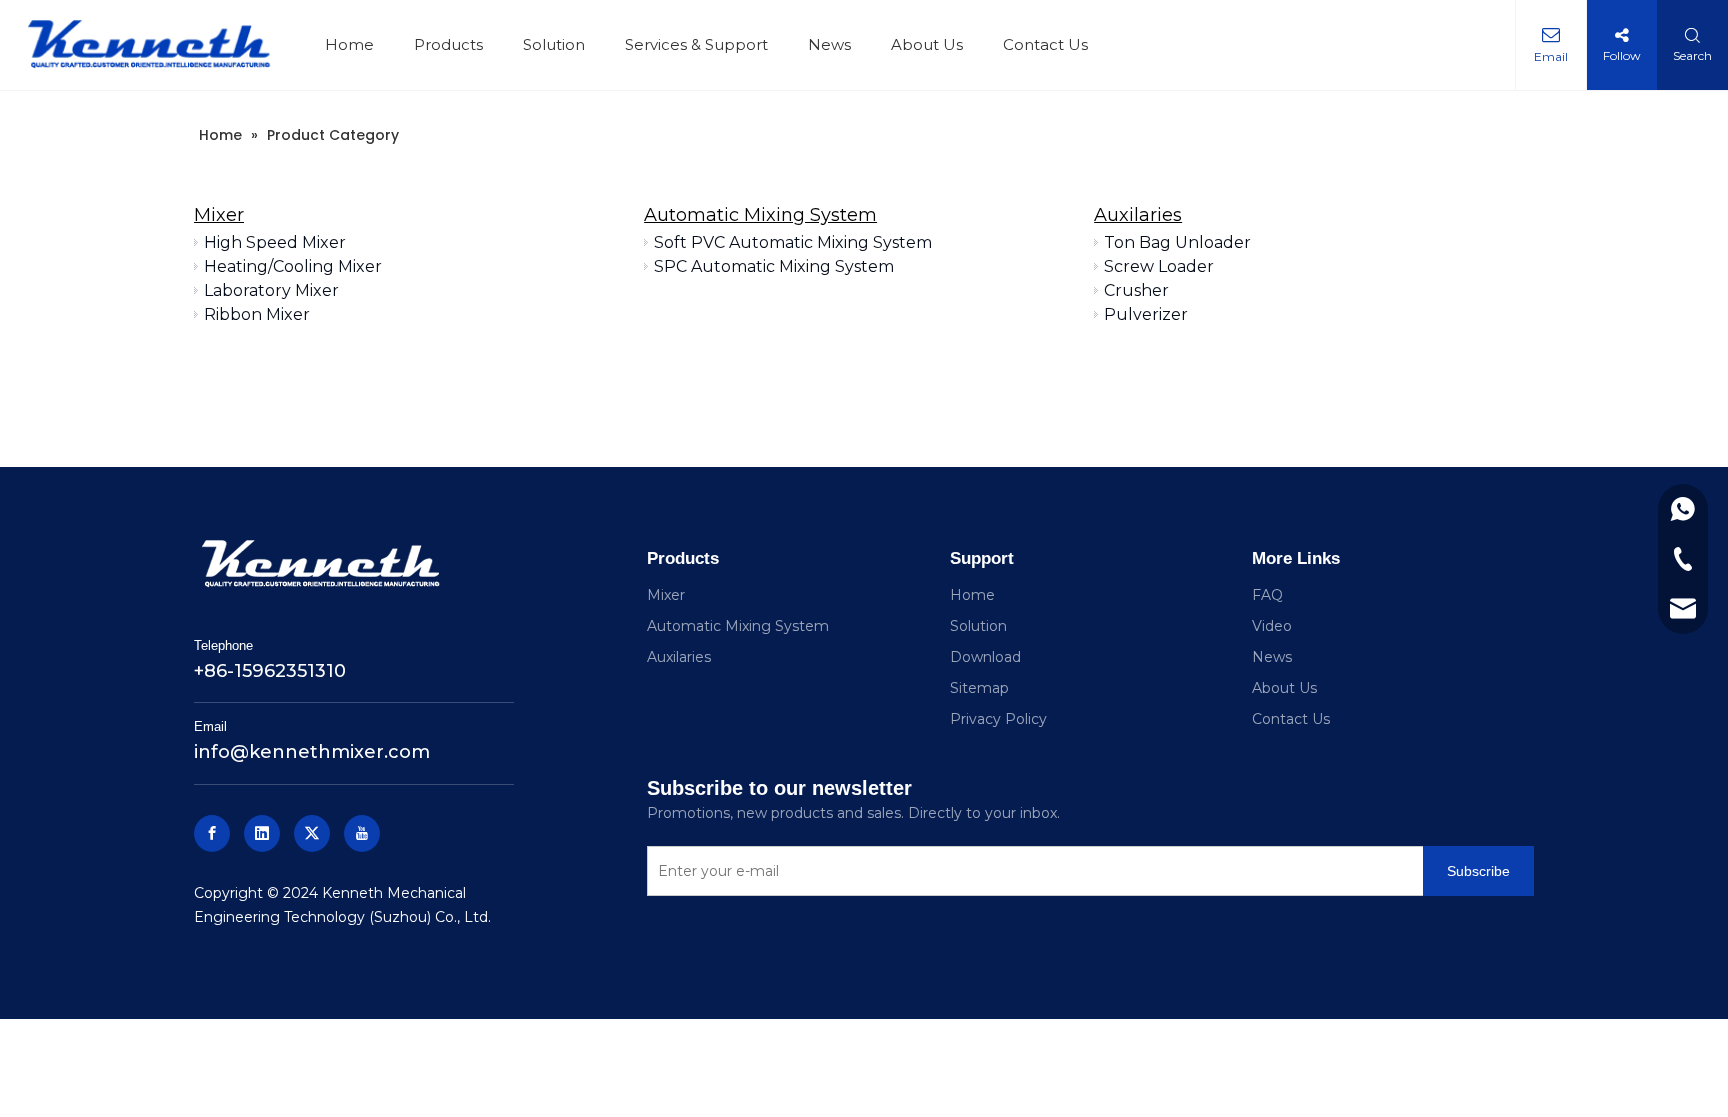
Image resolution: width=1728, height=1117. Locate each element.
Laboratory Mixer (271, 290)
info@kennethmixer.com (312, 752)
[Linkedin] (262, 833)
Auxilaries (1138, 215)
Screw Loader (1159, 266)
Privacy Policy (998, 719)
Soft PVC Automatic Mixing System (793, 242)
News (829, 44)
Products (448, 44)
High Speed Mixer (275, 242)
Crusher (1136, 290)
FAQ (1267, 595)
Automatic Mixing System (760, 215)
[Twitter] (312, 833)
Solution (554, 44)
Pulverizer (1146, 314)
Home (349, 44)
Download (985, 657)
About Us (927, 44)
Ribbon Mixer (257, 314)
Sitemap (979, 688)
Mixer (219, 215)
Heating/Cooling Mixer (293, 266)
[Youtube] (362, 833)
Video (1272, 626)
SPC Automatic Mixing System (774, 266)
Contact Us (1045, 44)
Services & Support (696, 44)
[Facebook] (212, 833)
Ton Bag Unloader (1177, 242)
